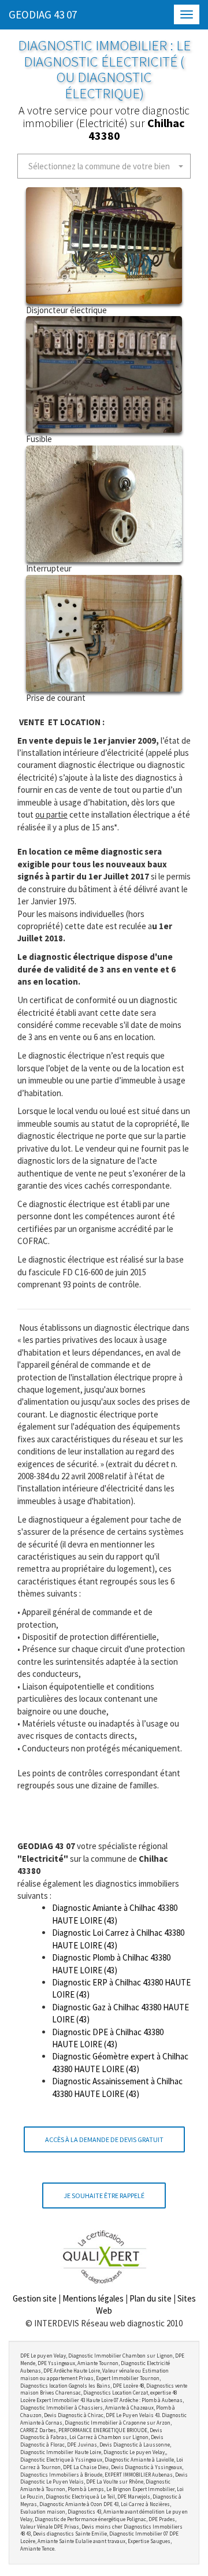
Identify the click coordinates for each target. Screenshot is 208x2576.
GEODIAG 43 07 (43, 14)
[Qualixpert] (104, 2257)
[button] (104, 166)
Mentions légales (93, 2298)
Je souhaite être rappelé (104, 2195)
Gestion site (35, 2298)
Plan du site (151, 2298)
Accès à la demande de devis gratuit (104, 2139)
